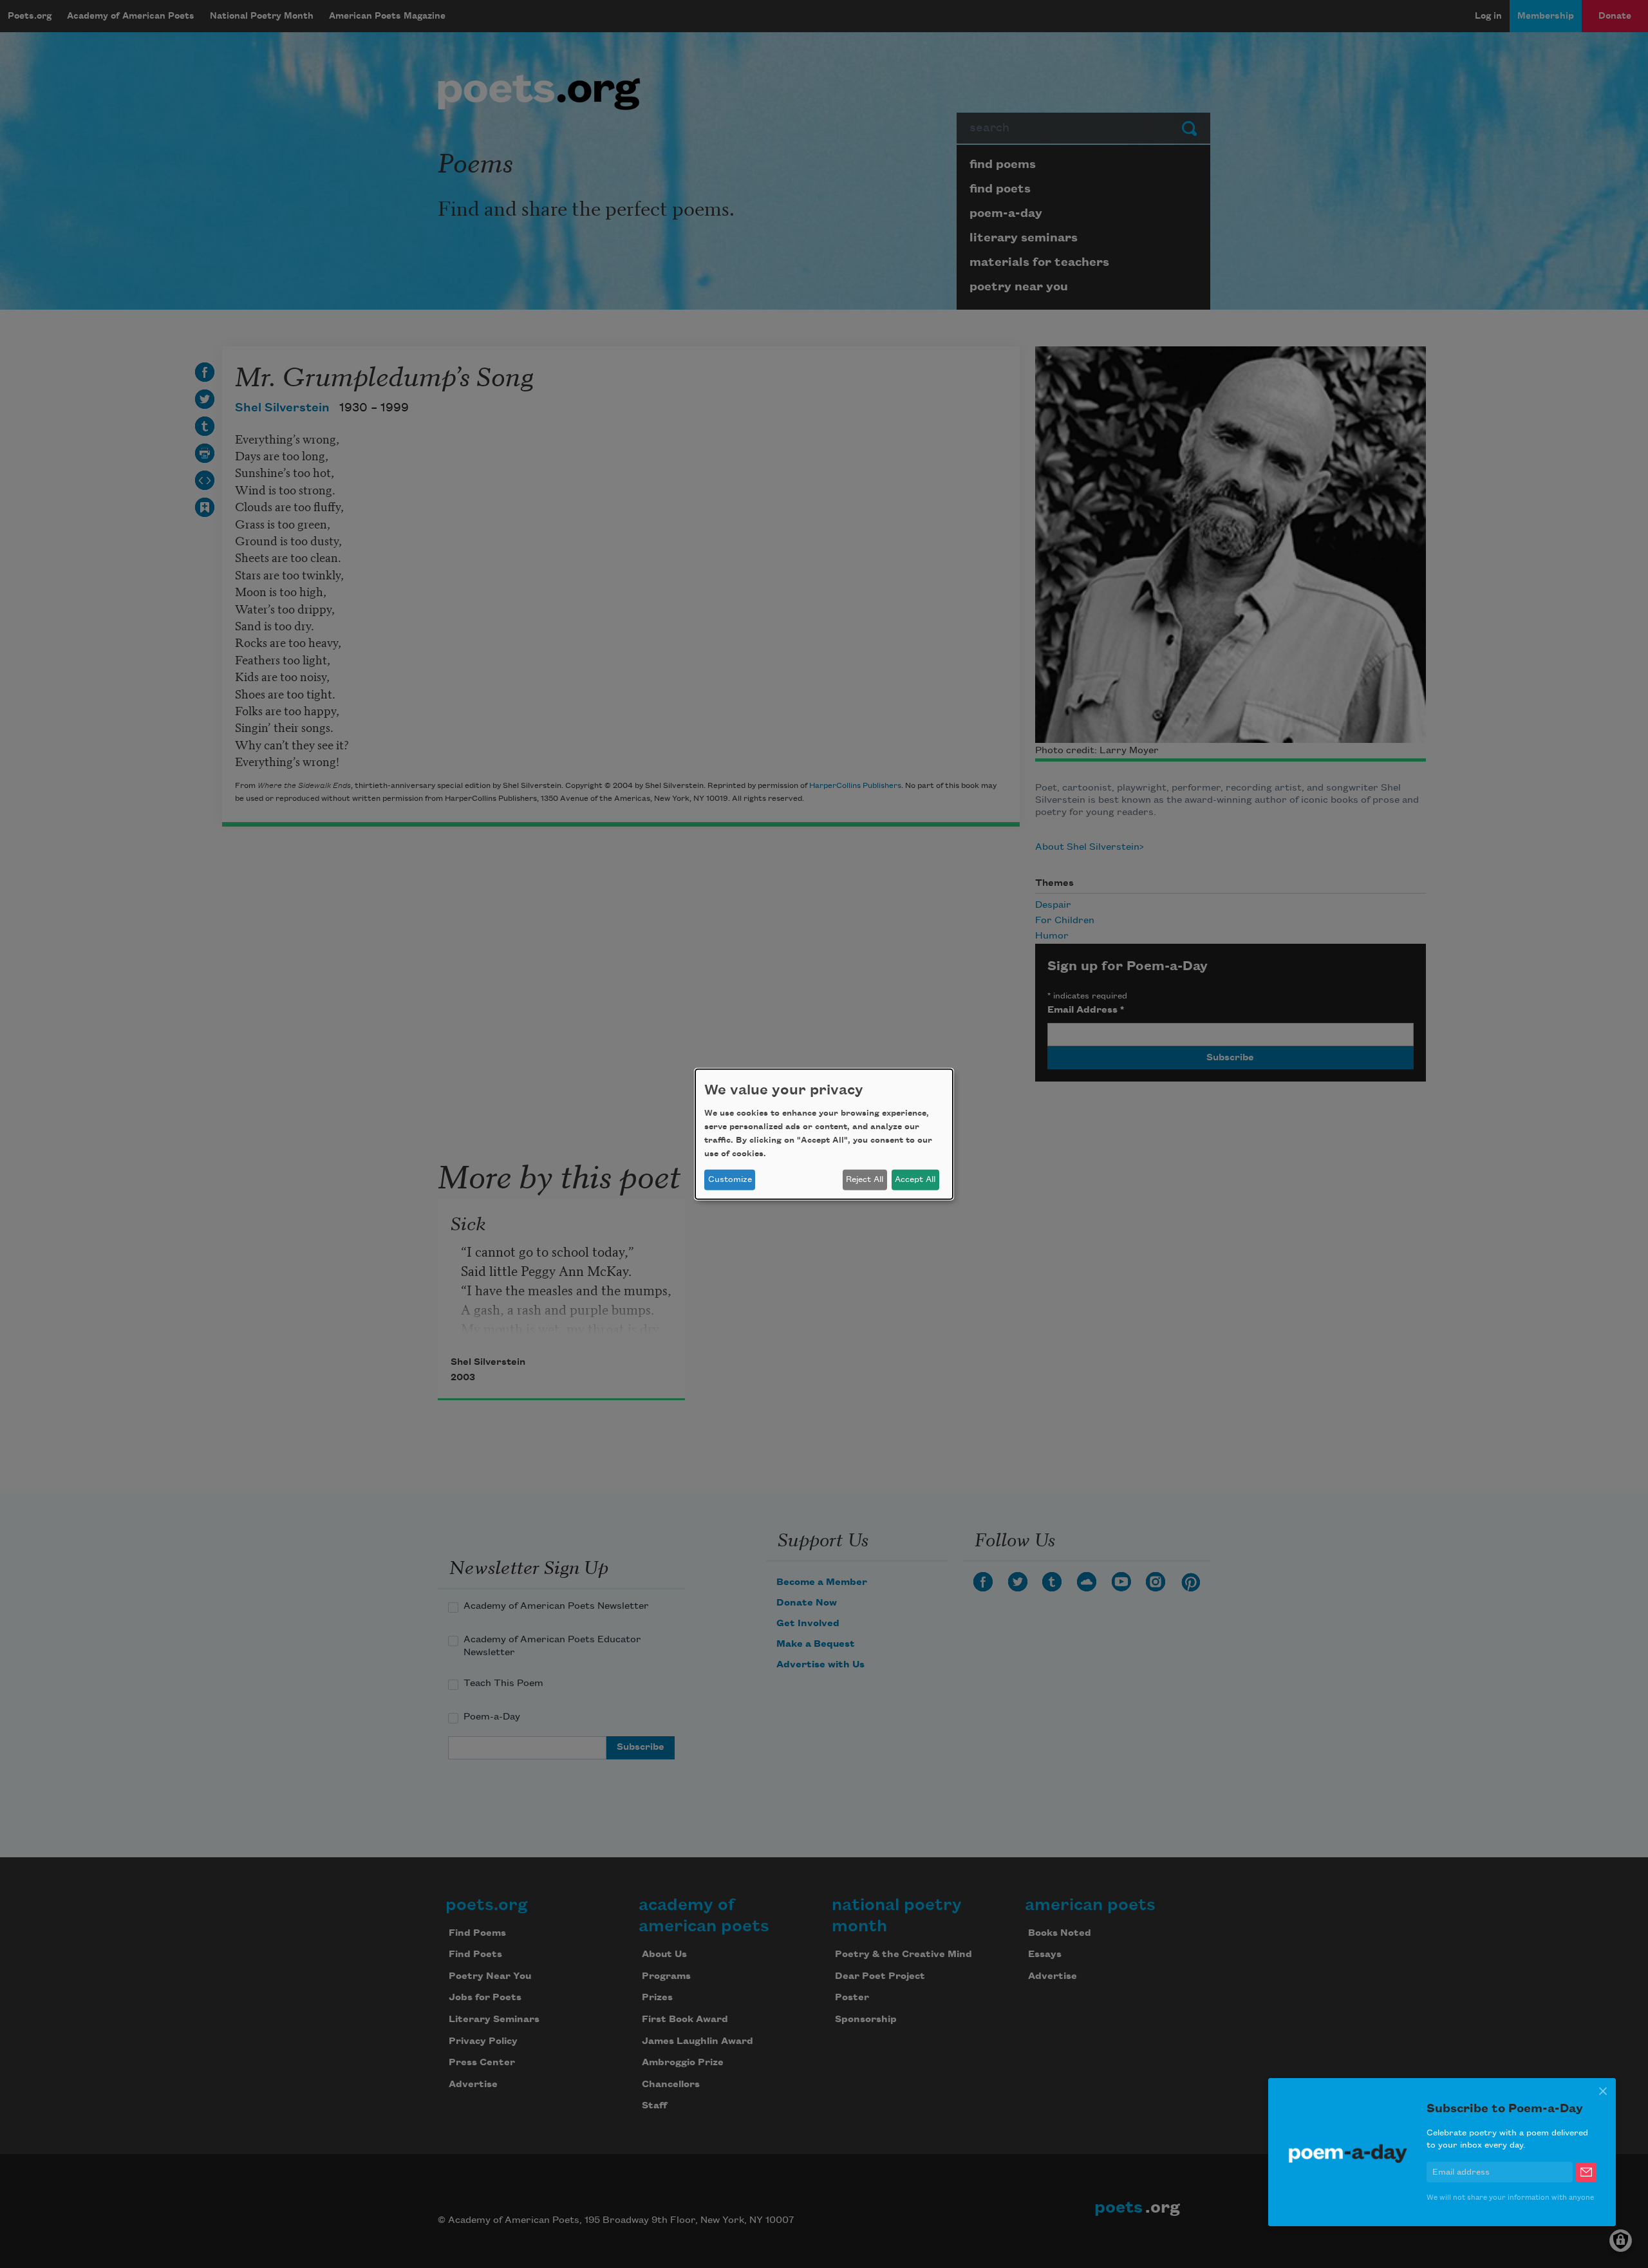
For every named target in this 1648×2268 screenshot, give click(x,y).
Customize (730, 1179)
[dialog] (824, 1134)
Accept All (915, 1179)
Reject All (865, 1179)
